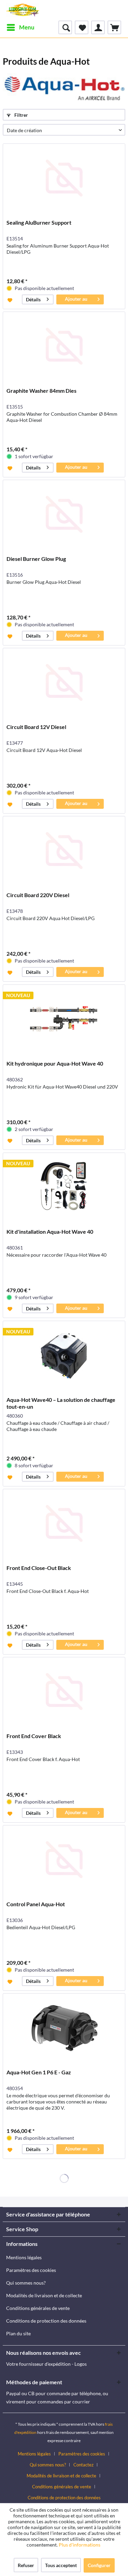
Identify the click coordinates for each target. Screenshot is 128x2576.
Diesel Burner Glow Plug (36, 559)
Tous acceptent (61, 2565)
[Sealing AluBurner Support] (64, 178)
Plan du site (18, 2333)
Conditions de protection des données (46, 2321)
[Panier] (114, 27)
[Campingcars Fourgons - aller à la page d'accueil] (23, 10)
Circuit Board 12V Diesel (36, 727)
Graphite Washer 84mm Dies (41, 391)
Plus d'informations (80, 2545)
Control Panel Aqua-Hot (36, 1904)
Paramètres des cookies (31, 2270)
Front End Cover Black (34, 1736)
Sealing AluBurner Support (39, 222)
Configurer (99, 2565)
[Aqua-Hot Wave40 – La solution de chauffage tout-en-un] (64, 1355)
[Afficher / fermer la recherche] (65, 27)
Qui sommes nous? (26, 2283)
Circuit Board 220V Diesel (38, 895)
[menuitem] (20, 27)
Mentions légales (24, 2257)
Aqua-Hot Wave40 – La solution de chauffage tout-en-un (61, 1403)
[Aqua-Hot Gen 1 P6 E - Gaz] (64, 2028)
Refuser (26, 2565)
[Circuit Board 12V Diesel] (64, 682)
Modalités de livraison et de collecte (44, 2295)
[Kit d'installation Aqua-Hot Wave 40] (64, 1187)
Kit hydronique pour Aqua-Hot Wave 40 (55, 1063)
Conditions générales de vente (38, 2308)
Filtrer (21, 115)
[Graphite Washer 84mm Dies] (64, 346)
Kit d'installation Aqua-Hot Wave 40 (50, 1232)
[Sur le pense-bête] (11, 300)
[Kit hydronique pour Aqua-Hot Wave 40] (64, 1019)
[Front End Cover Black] (64, 1692)
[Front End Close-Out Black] (64, 1523)
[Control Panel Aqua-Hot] (64, 1860)
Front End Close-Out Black (39, 1568)
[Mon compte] (98, 27)
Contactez (83, 2465)
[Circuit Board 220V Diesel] (64, 851)
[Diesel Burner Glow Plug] (64, 514)
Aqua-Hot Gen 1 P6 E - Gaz (39, 2072)
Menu (27, 27)
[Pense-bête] (82, 27)
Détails (33, 299)
